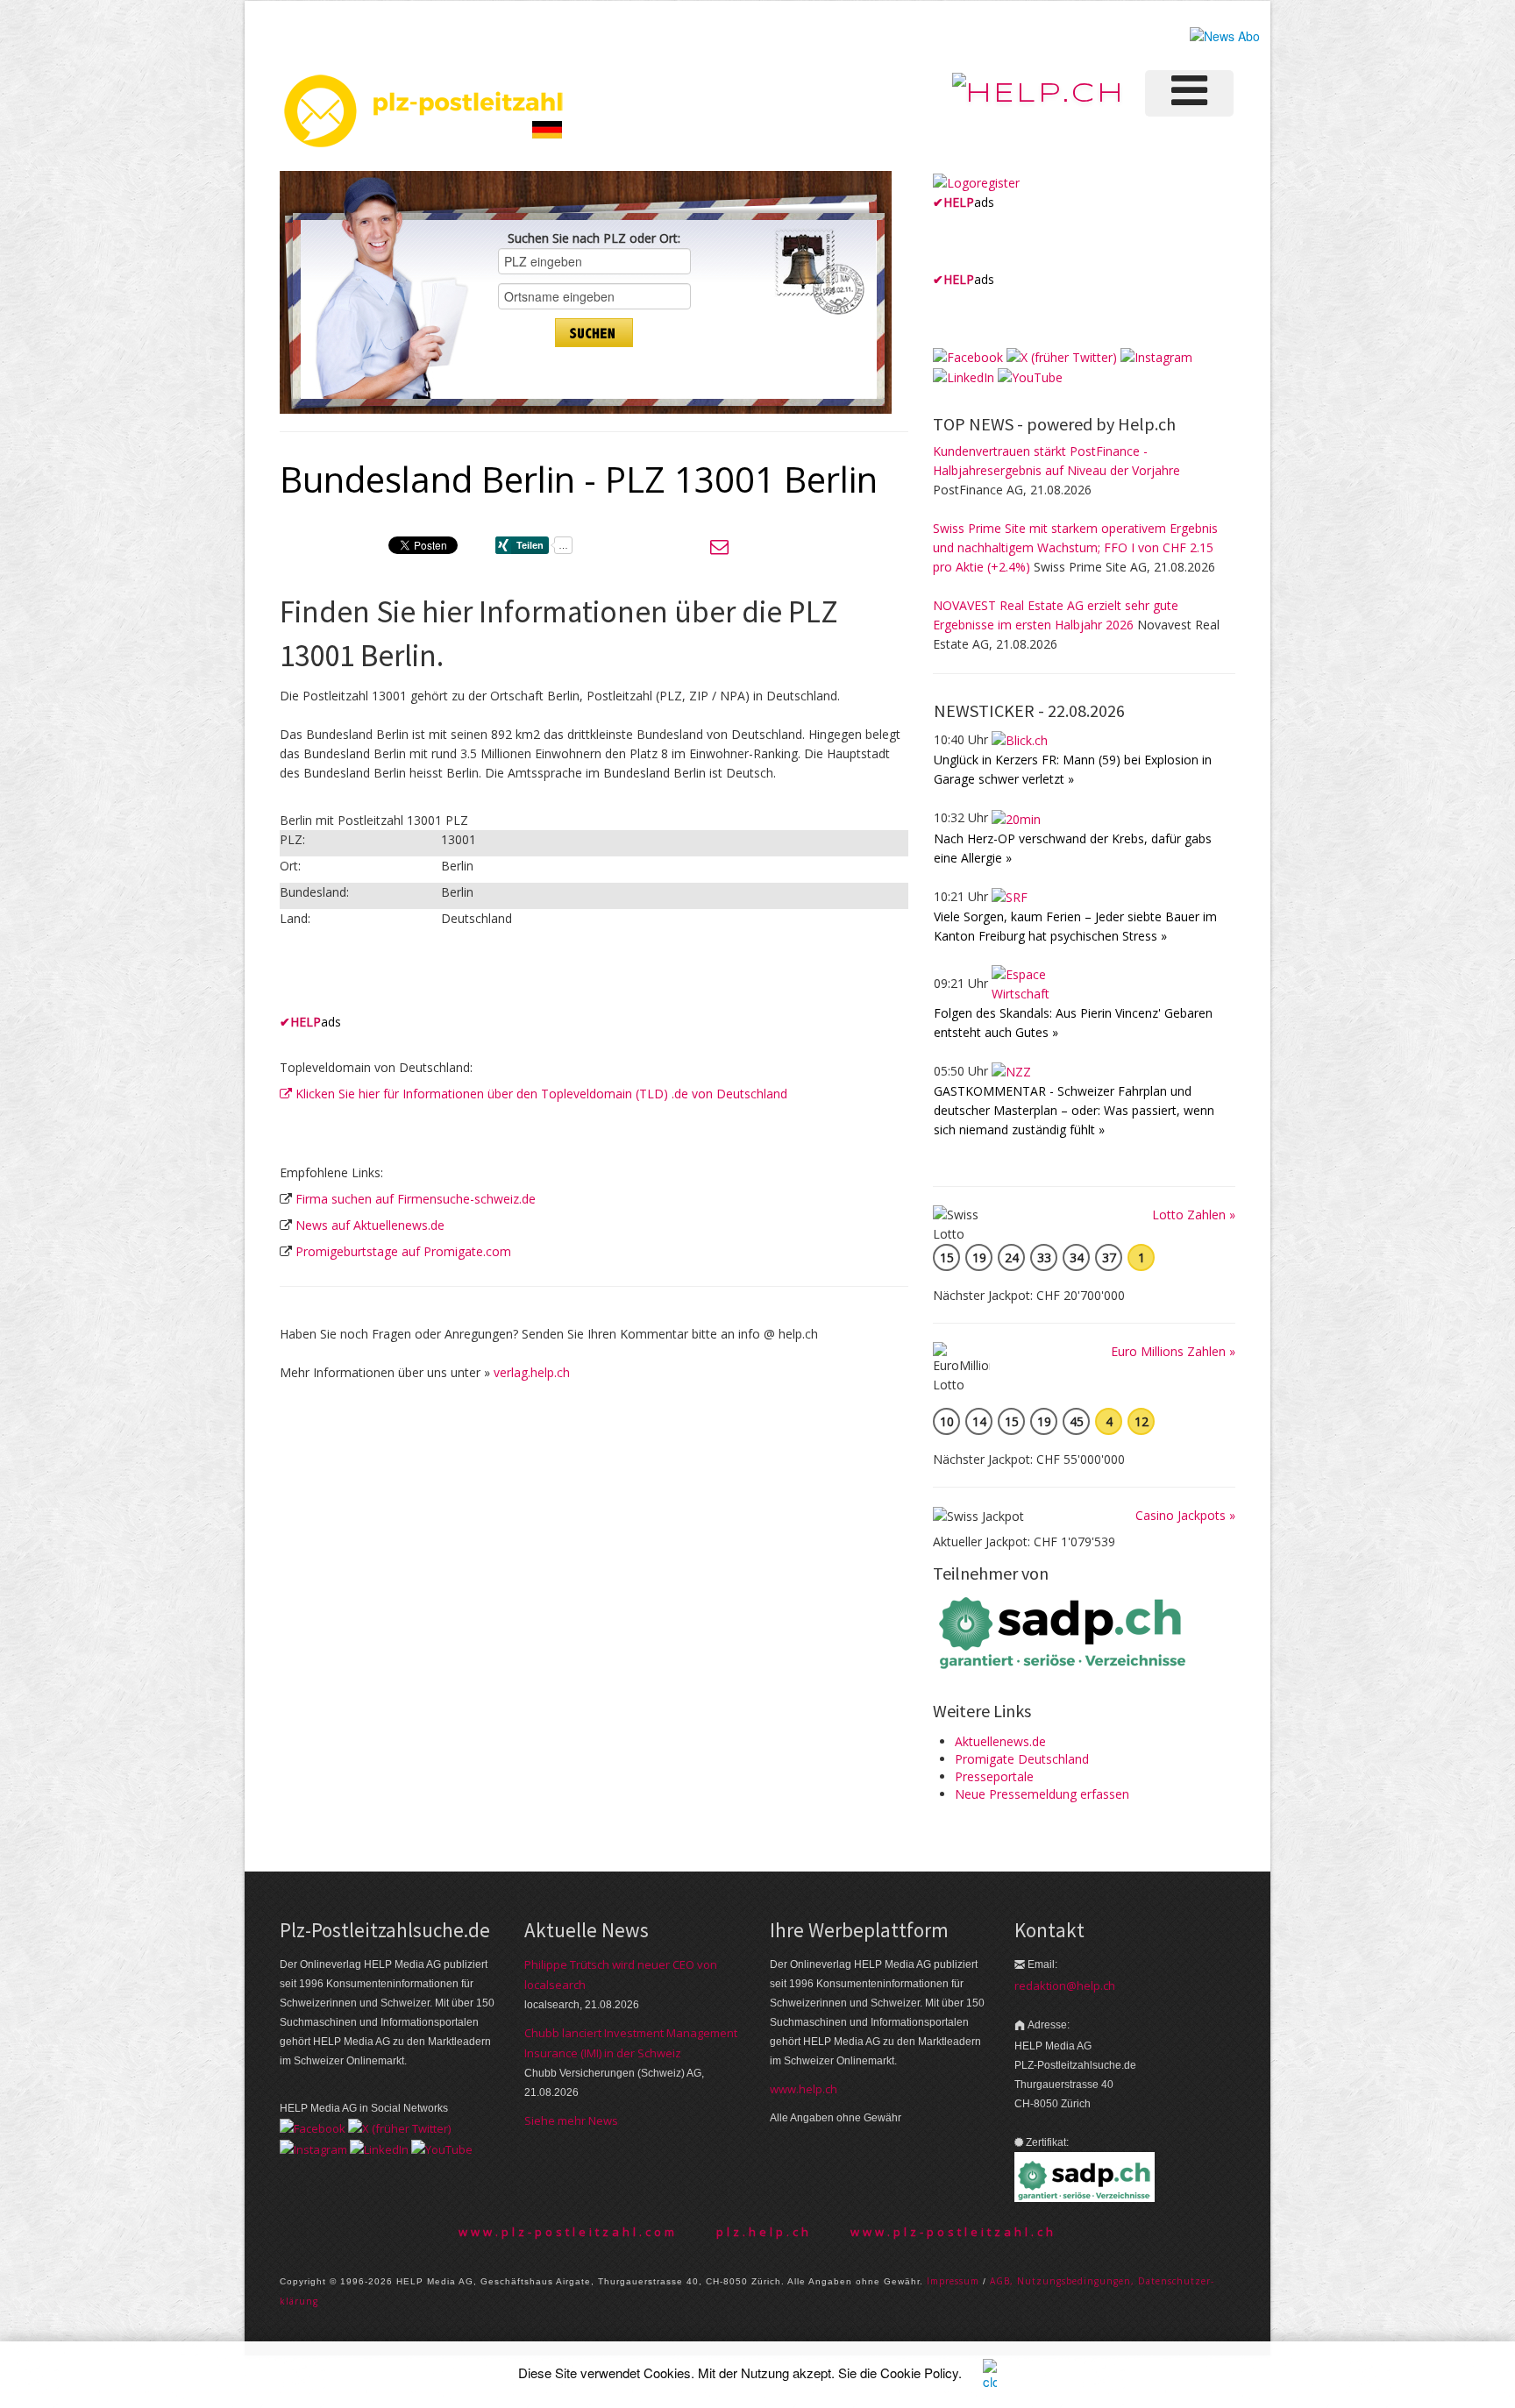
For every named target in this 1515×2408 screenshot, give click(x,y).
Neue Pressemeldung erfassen (1042, 1794)
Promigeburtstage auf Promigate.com (403, 1251)
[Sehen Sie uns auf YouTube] (1030, 376)
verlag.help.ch (532, 1372)
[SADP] (1064, 1631)
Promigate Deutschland (1022, 1759)
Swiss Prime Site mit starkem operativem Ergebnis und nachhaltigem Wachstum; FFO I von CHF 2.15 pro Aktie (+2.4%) (1075, 547)
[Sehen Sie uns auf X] (1062, 356)
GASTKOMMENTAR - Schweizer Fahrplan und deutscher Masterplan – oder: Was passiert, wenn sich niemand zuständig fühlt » (1074, 1110)
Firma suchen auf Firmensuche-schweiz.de (416, 1199)
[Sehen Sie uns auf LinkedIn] (964, 376)
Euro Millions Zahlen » (1173, 1351)
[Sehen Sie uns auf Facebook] (968, 356)
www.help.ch (804, 2089)
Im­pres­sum (953, 2281)
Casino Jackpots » (1185, 1515)
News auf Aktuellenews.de (370, 1225)
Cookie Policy (919, 2372)
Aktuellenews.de (1000, 1741)
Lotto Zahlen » (1194, 1215)
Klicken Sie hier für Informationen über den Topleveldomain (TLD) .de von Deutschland (540, 1094)
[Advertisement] (485, 981)
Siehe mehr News (571, 2120)
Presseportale (994, 1776)
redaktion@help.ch (1065, 1985)
